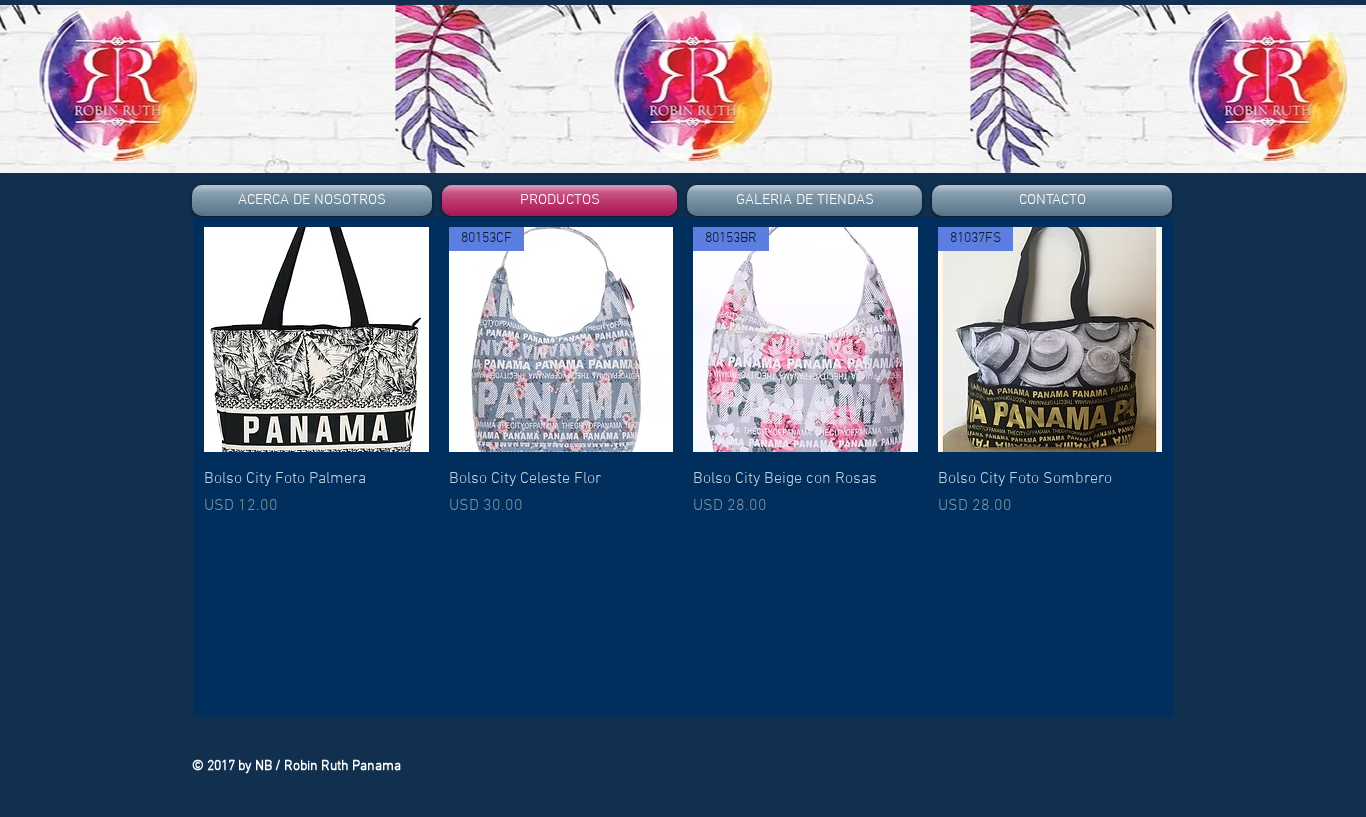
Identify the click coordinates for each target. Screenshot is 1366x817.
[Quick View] (316, 339)
